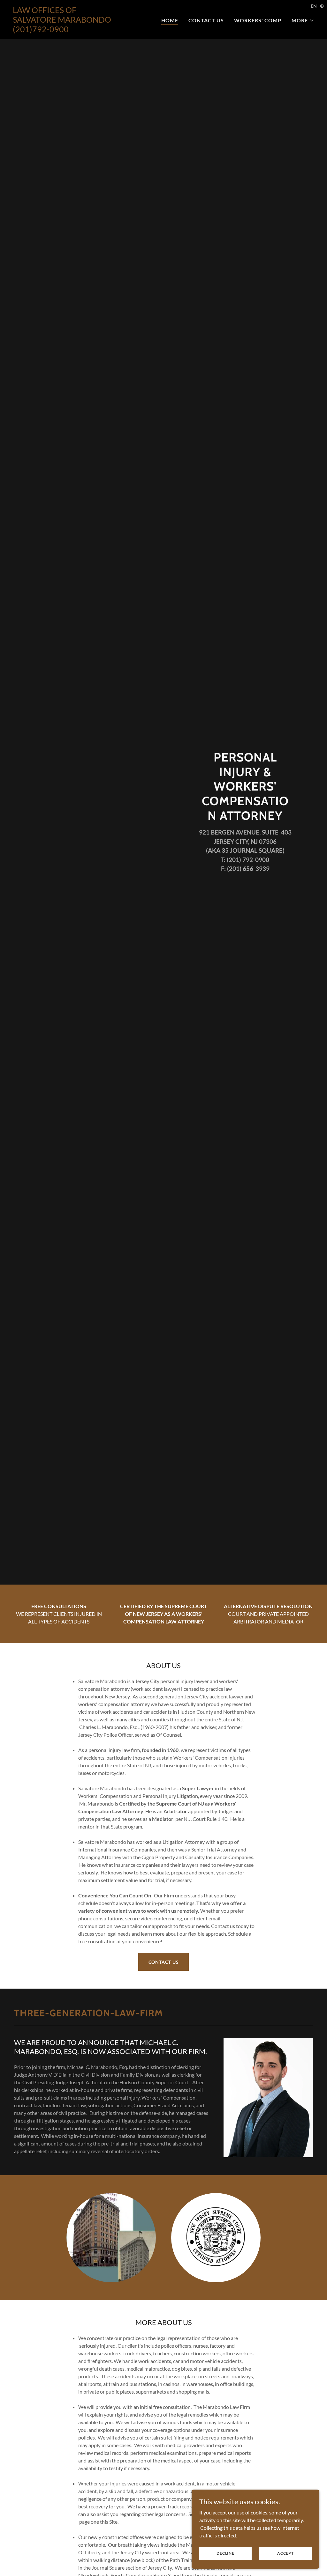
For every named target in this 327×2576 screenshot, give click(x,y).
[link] (65, 30)
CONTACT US (164, 1962)
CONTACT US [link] (206, 20)
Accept (285, 2553)
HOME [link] (170, 20)
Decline (225, 2553)
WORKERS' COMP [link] (258, 20)
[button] (303, 20)
